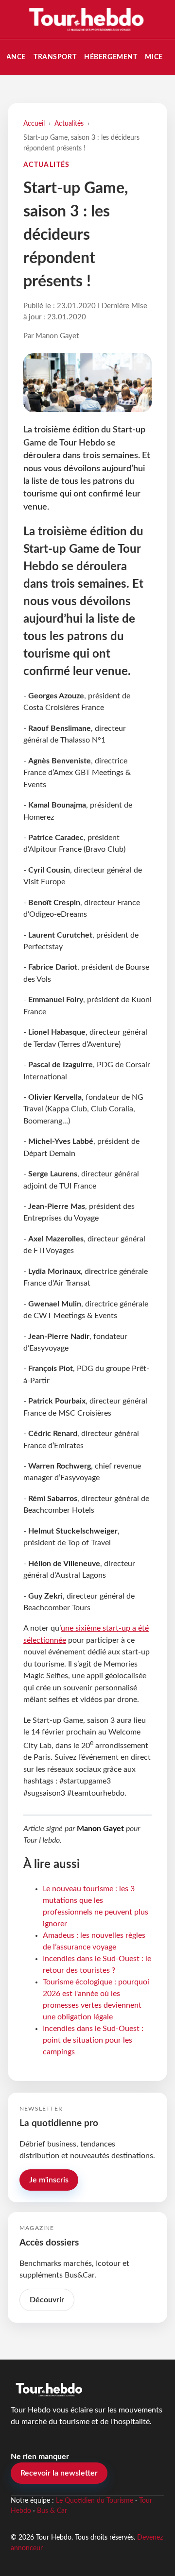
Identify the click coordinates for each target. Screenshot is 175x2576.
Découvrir (47, 2300)
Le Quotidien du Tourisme (95, 2501)
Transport (55, 57)
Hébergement (111, 57)
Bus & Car (52, 2511)
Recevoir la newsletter (59, 2473)
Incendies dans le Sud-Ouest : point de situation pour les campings (93, 2040)
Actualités (69, 124)
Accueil (34, 124)
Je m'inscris (49, 2180)
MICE (154, 57)
